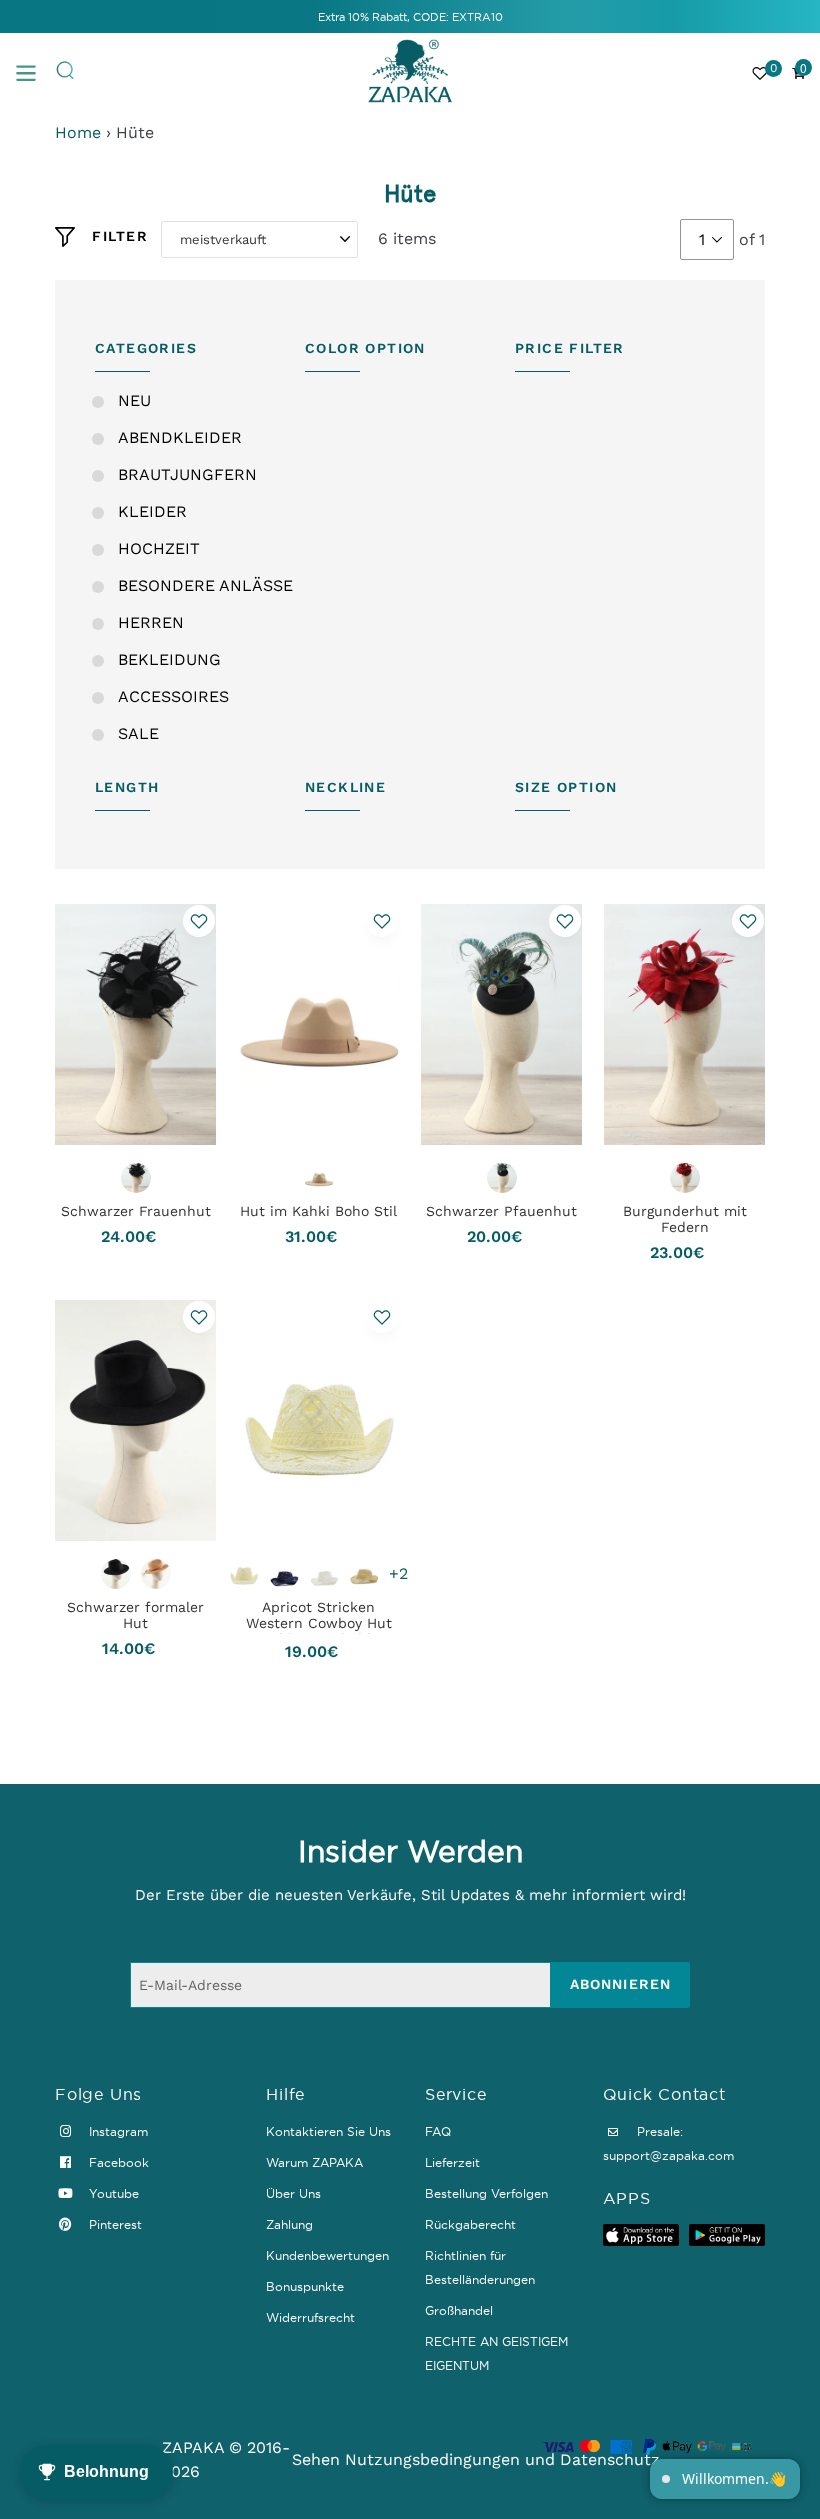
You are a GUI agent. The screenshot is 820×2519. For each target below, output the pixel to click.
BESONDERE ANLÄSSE (205, 585)
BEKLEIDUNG (169, 659)
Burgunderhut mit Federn (685, 1219)
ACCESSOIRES (173, 696)
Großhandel (459, 2310)
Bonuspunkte (305, 2286)
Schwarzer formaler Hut (135, 1615)
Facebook (117, 2162)
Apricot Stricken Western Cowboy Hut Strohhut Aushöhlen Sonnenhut (319, 1631)
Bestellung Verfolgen (486, 2193)
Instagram (116, 2131)
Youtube (112, 2193)
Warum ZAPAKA (314, 2162)
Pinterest (113, 2224)
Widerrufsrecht (310, 2317)
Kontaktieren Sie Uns (328, 2131)
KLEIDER (152, 511)
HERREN (151, 622)
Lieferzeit (452, 2162)
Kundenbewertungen (327, 2255)
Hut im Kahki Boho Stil (318, 1211)
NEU (134, 400)
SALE (138, 733)
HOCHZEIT (159, 548)
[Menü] (35, 71)
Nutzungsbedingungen (432, 2459)
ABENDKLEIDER (180, 437)
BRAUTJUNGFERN (187, 474)
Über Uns (293, 2193)
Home (78, 132)
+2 (398, 1573)
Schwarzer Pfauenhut (501, 1211)
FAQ (438, 2131)
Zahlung (289, 2224)
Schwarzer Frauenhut (136, 1211)
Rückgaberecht (470, 2224)
